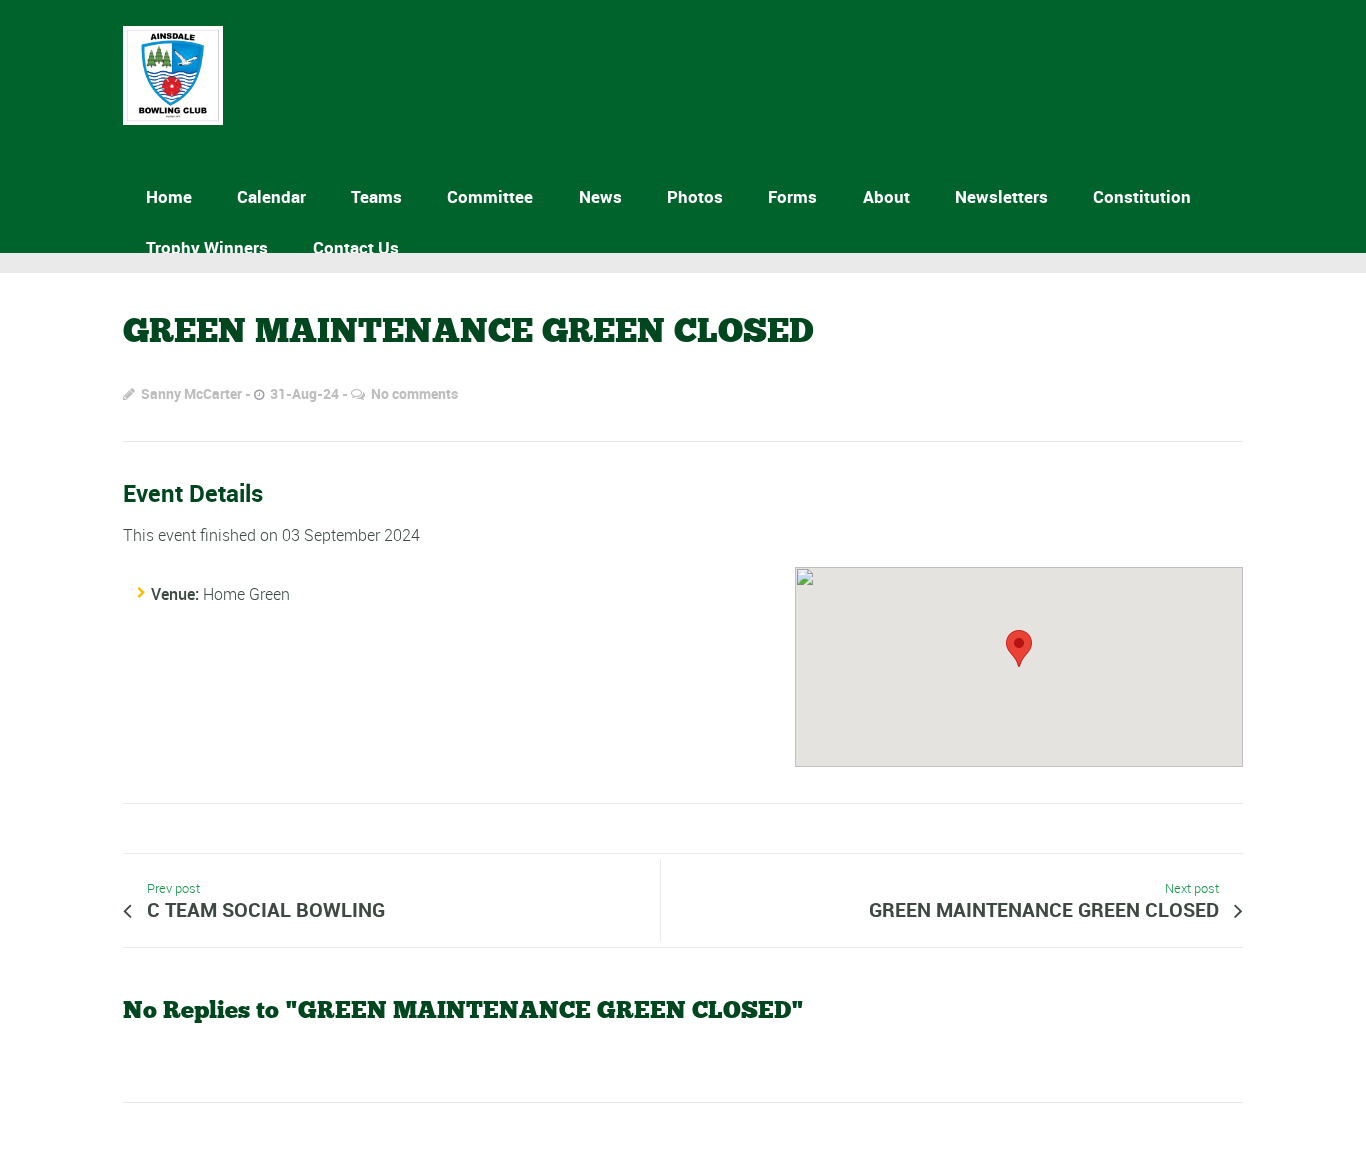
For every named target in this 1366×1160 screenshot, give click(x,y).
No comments (414, 393)
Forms (792, 196)
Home (169, 196)
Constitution (1142, 196)
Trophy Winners (207, 247)
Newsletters (1001, 196)
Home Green (246, 594)
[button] (1019, 648)
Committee (490, 196)
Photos (695, 196)
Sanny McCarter (191, 393)
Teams (376, 196)
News (600, 196)
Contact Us (356, 247)
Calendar (271, 196)
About (886, 196)
